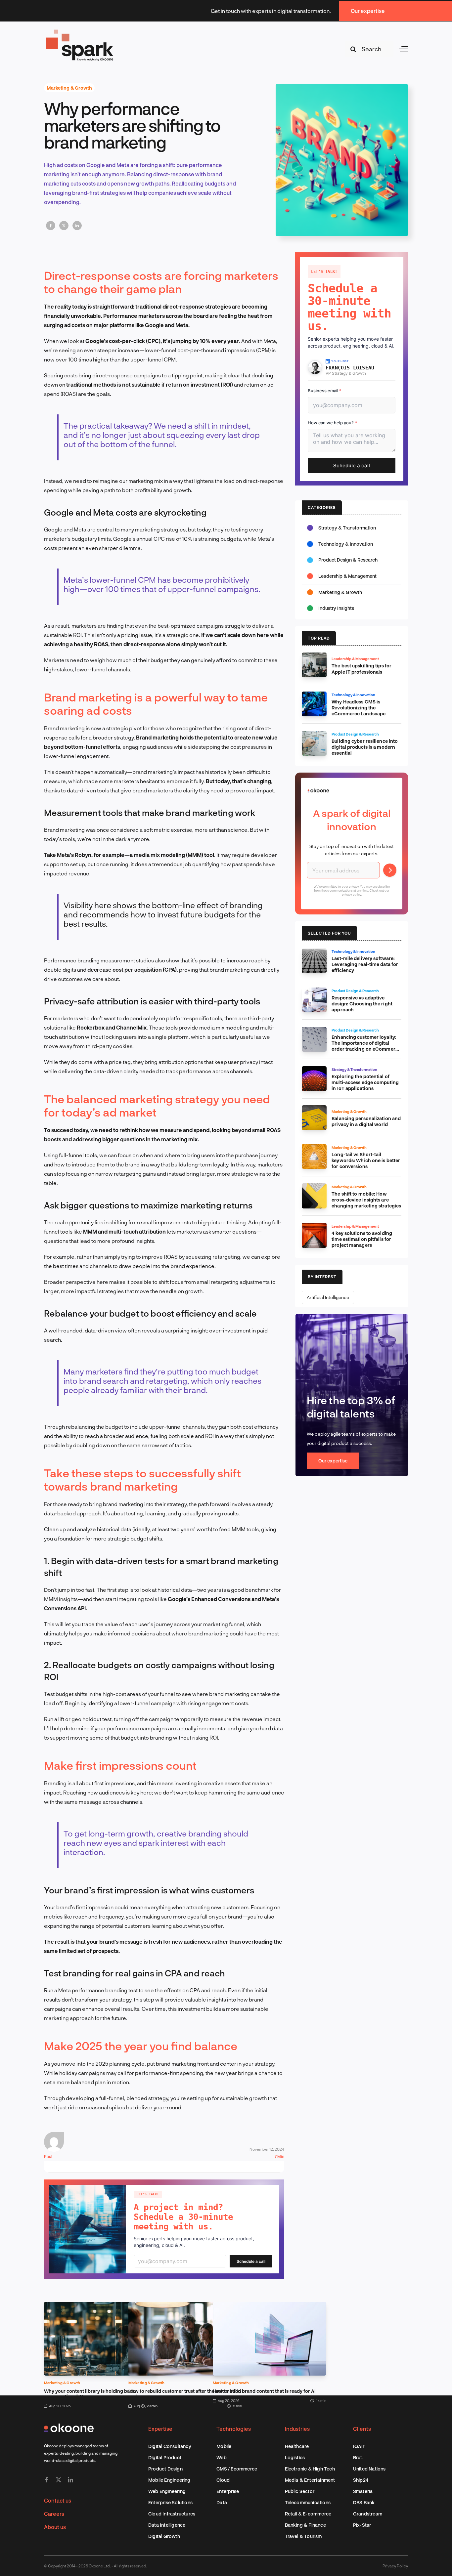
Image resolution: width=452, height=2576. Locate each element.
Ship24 (361, 2480)
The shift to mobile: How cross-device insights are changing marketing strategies (366, 1200)
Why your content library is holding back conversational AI (90, 2394)
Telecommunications (308, 2502)
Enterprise (228, 2491)
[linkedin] (70, 2480)
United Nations (369, 2469)
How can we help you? (332, 423)
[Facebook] (51, 226)
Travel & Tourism (303, 2536)
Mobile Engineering (169, 2480)
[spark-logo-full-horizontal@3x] (80, 31)
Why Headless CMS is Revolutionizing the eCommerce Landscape (359, 708)
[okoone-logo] (69, 2426)
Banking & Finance (305, 2525)
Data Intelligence (167, 2525)
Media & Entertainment (310, 2480)
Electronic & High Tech (310, 2469)
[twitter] (59, 2480)
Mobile (224, 2446)
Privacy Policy (395, 2566)
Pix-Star (362, 2525)
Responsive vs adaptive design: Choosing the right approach (362, 1004)
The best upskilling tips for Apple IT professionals (362, 669)
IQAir (359, 2446)
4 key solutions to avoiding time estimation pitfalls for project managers (362, 1239)
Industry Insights (336, 608)
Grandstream (368, 2514)
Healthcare (297, 2446)
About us (55, 2527)
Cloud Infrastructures (172, 2514)
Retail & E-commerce (308, 2514)
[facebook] (47, 2480)
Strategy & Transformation (347, 528)
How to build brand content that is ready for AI (264, 2391)
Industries (297, 2429)
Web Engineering (167, 2491)
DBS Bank (364, 2502)
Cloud (223, 2480)
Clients (362, 2429)
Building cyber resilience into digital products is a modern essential (365, 747)
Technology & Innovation (346, 544)
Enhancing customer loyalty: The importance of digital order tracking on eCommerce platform (366, 1046)
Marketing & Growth (69, 88)
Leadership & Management (347, 576)
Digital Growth (164, 2536)
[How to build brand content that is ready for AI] (270, 2306)
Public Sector (300, 2491)
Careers (54, 2514)
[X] (64, 226)
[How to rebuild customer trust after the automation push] (185, 2306)
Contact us (58, 2500)
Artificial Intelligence (328, 1297)
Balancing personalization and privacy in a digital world (366, 1121)
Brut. (358, 2457)
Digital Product (165, 2457)
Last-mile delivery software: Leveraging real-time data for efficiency (365, 964)
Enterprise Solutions (170, 2502)
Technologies (234, 2429)
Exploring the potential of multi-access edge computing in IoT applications (365, 1082)
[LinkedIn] (77, 226)
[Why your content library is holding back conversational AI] (101, 2306)
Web (222, 2457)
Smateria (363, 2491)
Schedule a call (251, 2261)
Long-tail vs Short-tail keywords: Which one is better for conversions (366, 1160)
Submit (390, 870)
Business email (325, 391)
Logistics (295, 2457)
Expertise (160, 2429)
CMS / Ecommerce (237, 2469)
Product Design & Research (348, 560)
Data (222, 2502)
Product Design (165, 2469)
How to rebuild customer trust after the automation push (185, 2394)
